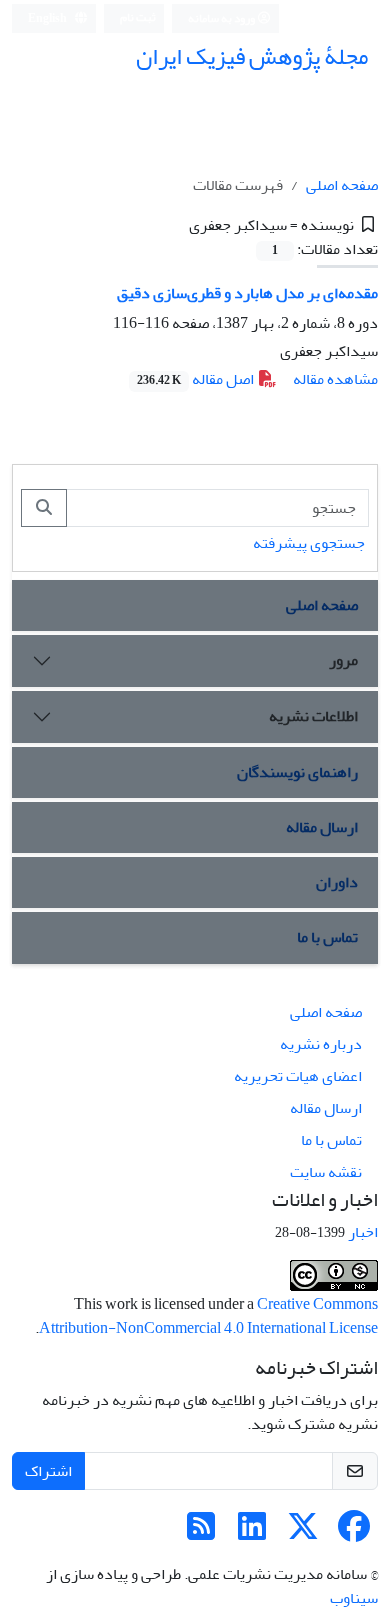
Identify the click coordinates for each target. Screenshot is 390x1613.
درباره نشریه (321, 1044)
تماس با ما (327, 937)
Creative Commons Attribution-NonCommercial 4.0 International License (208, 1316)
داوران (337, 882)
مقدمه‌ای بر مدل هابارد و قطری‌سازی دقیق (247, 293)
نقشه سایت (326, 1172)
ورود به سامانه (222, 18)
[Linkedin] (252, 1533)
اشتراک (48, 1471)
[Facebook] (354, 1533)
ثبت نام (138, 17)
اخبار (363, 1232)
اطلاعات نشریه (313, 716)
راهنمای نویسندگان (297, 772)
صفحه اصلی (342, 185)
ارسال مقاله (322, 827)
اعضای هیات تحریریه (298, 1076)
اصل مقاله (197, 379)
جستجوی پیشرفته (309, 543)
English (48, 18)
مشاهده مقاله (335, 379)
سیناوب (354, 1598)
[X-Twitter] (303, 1533)
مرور (343, 660)
